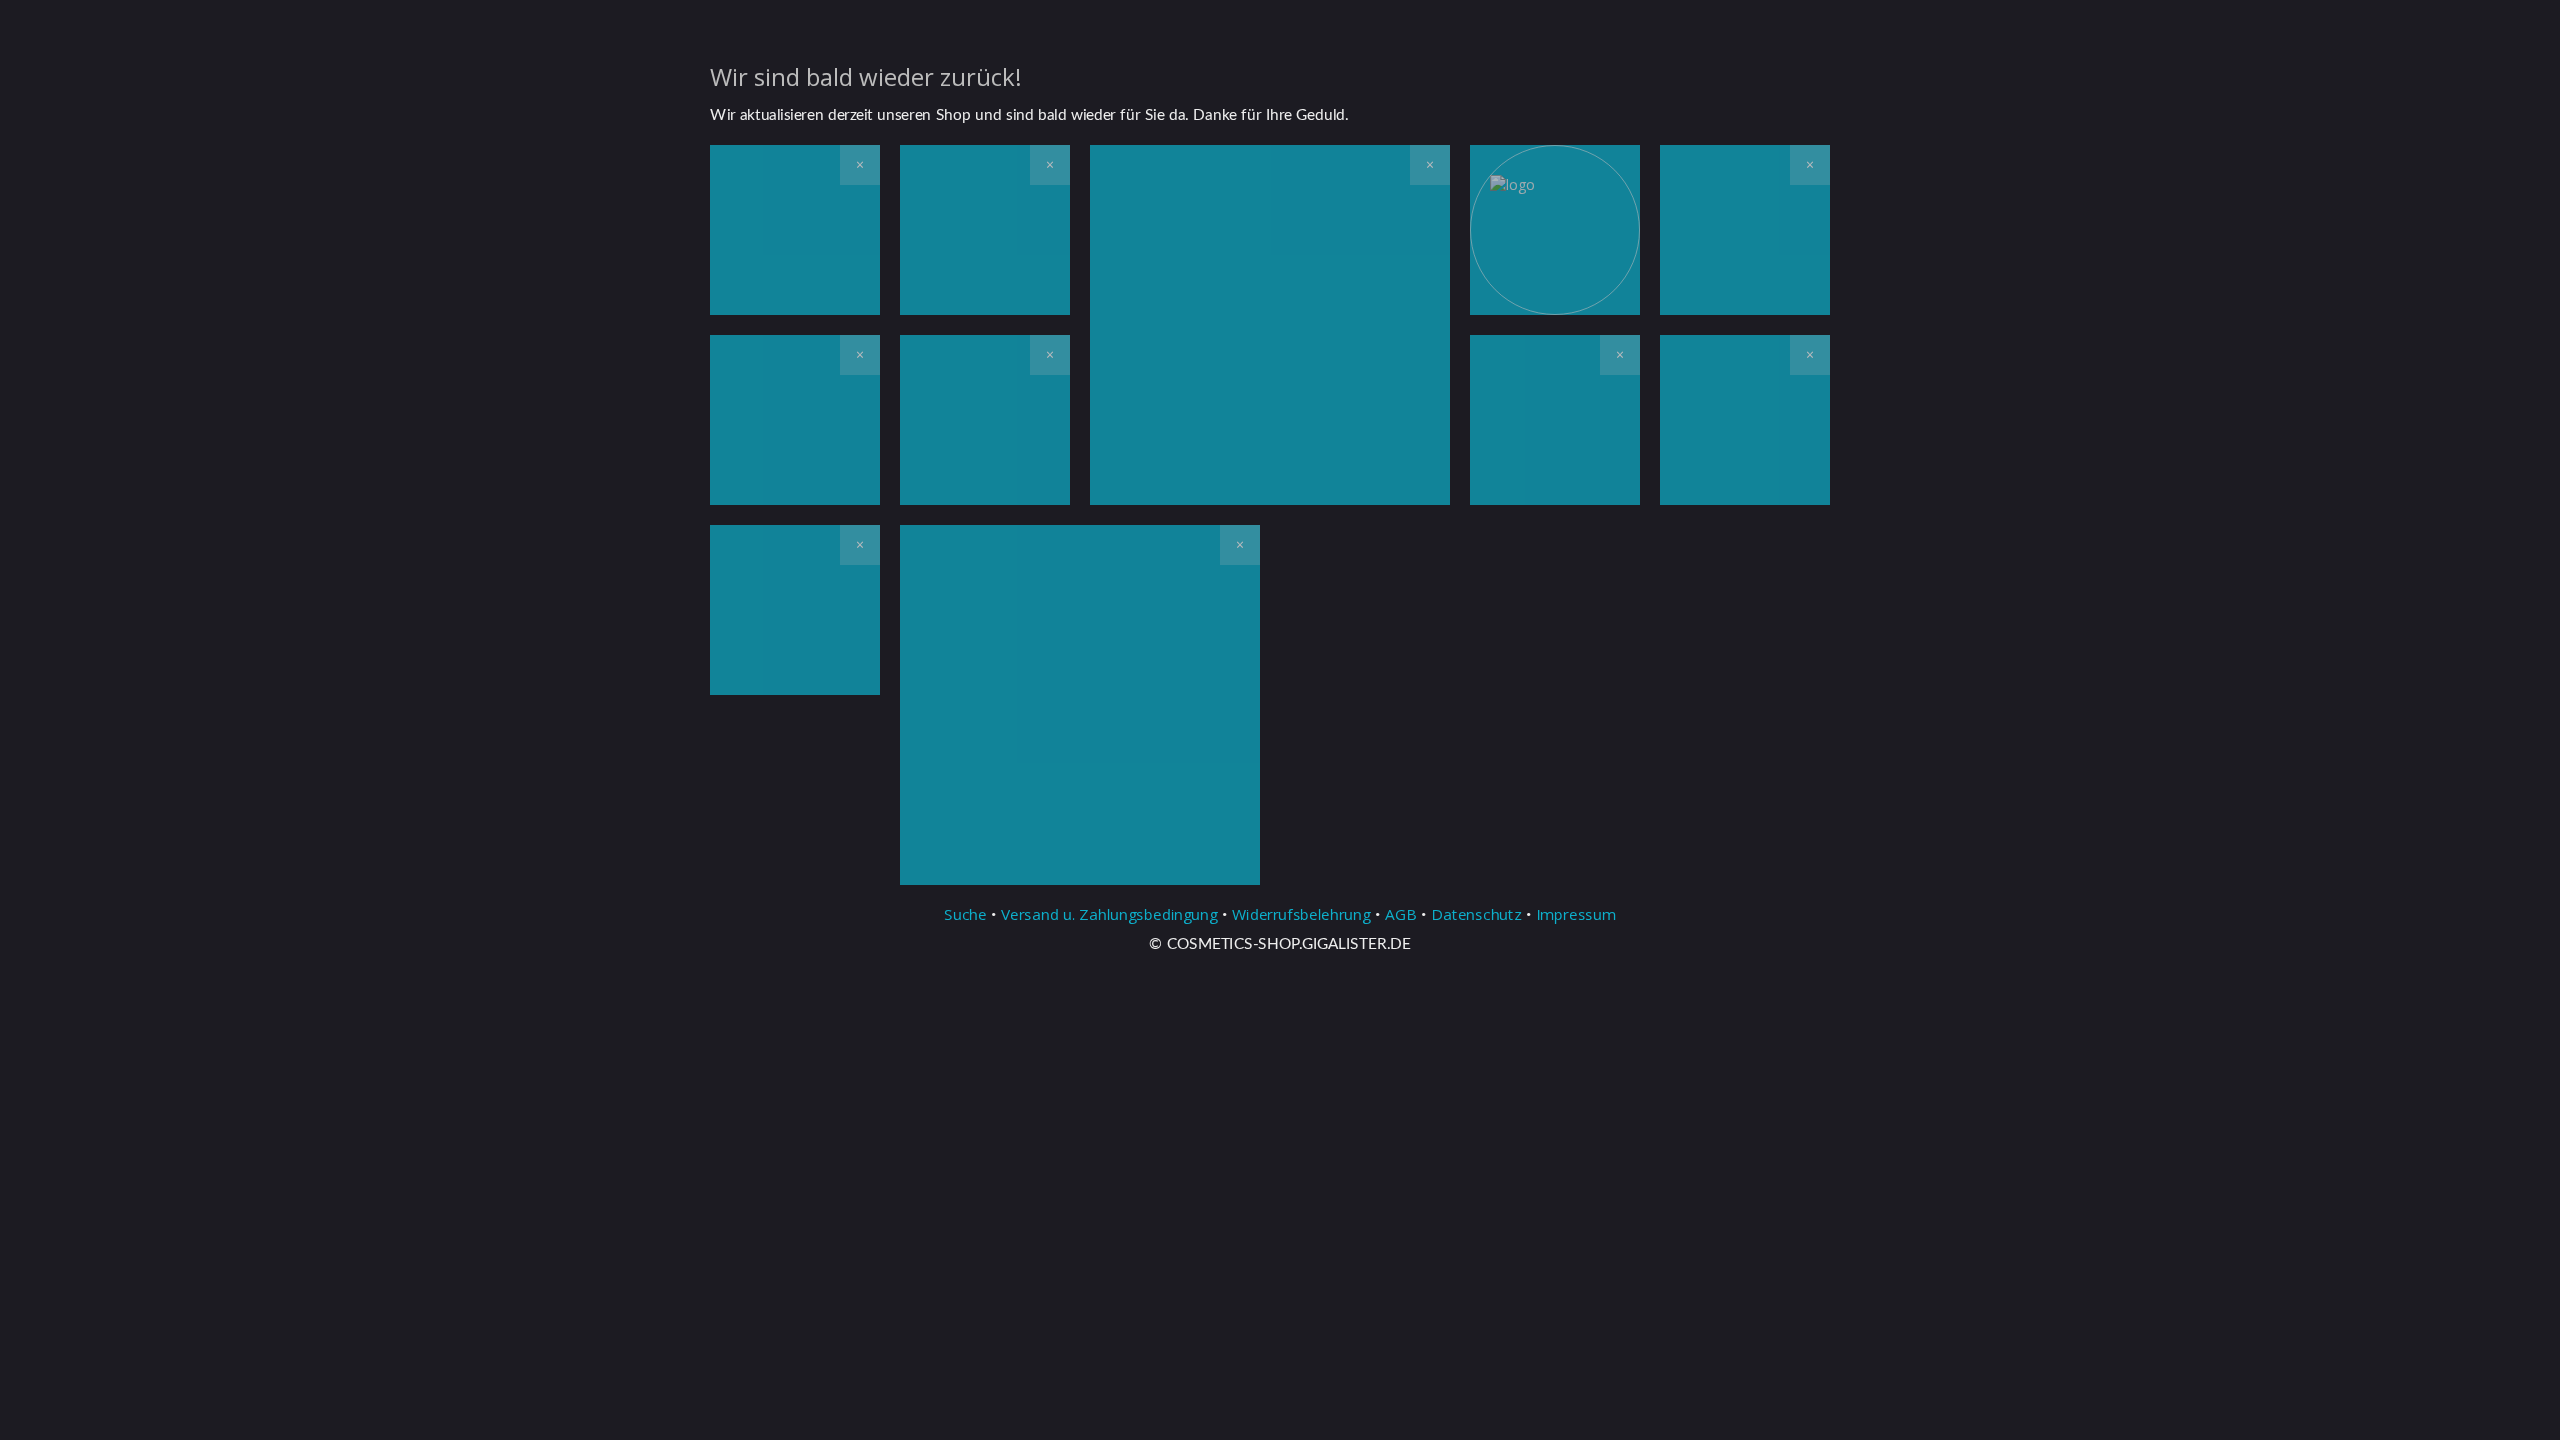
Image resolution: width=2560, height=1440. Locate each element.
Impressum (1576, 914)
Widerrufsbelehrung (1301, 914)
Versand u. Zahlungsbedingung (1109, 914)
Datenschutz (1476, 914)
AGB (1401, 914)
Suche (965, 914)
